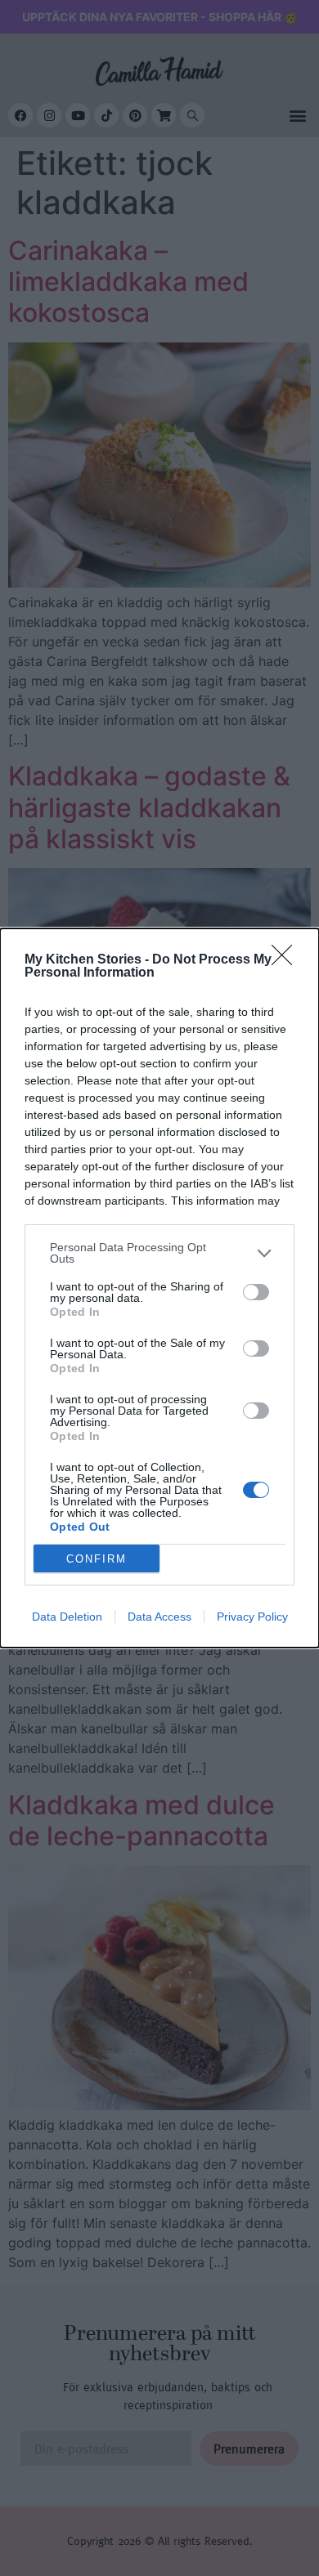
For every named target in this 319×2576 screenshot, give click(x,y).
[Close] (287, 960)
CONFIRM (97, 1559)
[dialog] (159, 1288)
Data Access (159, 1617)
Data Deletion (67, 1617)
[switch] (256, 1292)
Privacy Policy (252, 1617)
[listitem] (159, 1253)
